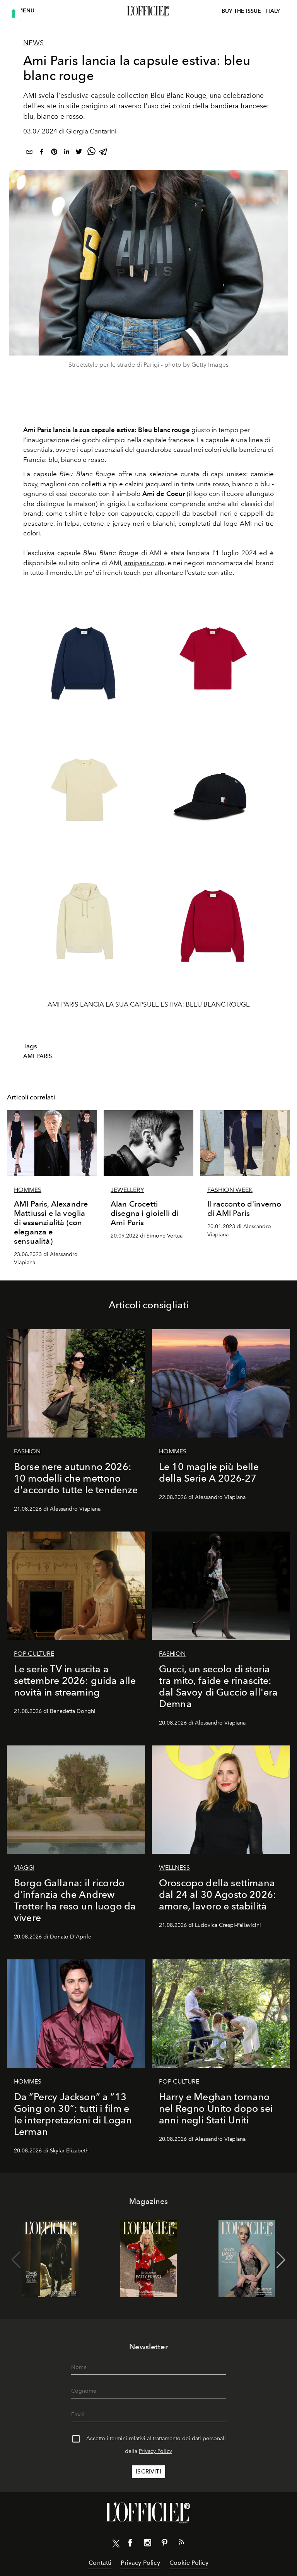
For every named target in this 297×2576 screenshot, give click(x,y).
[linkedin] (67, 153)
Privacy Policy (155, 2451)
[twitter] (79, 153)
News (33, 43)
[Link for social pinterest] (164, 2544)
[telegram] (104, 153)
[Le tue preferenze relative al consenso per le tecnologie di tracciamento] (14, 14)
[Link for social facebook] (130, 2544)
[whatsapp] (91, 153)
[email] (29, 153)
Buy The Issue (241, 11)
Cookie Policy (189, 2563)
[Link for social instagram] (147, 2544)
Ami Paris (38, 1056)
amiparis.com (144, 563)
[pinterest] (54, 153)
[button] (281, 2260)
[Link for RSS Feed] (181, 2544)
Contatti (100, 2563)
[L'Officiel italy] (148, 11)
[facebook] (42, 153)
